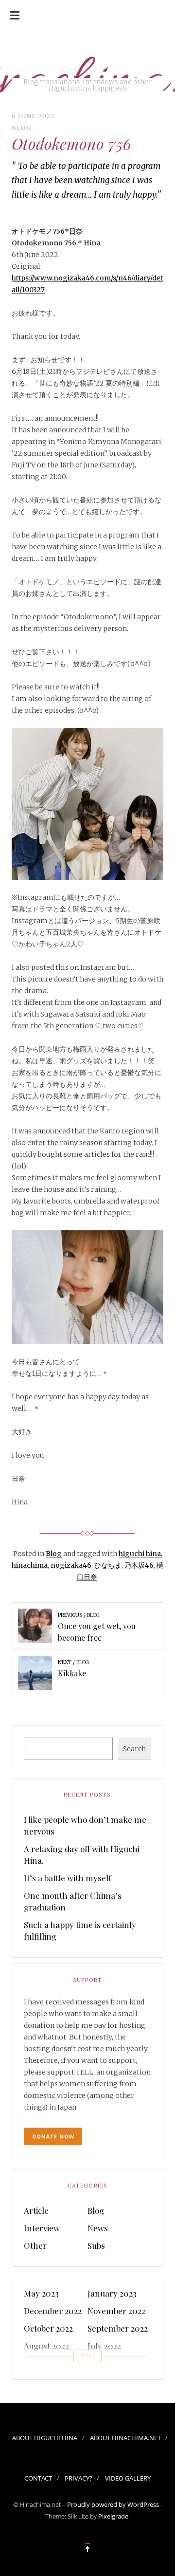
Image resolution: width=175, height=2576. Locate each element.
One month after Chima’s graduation (73, 1901)
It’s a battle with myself (68, 1878)
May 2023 (41, 2293)
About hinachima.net (125, 2438)
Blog (22, 128)
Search (134, 1749)
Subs (96, 2245)
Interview (42, 2228)
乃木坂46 (139, 1565)
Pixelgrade (113, 2516)
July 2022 (104, 2346)
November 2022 (116, 2311)
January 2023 (112, 2293)
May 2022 (105, 2363)
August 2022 (46, 2346)
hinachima (30, 1565)
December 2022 (53, 2311)
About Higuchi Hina (45, 2438)
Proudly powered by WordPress (113, 2504)
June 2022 (42, 2363)
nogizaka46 (71, 1565)
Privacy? (79, 2478)
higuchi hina (140, 1554)
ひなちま (108, 1565)
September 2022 (118, 2328)
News (98, 2228)
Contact (38, 2478)
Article (36, 2210)
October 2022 (48, 2328)
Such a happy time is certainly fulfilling (80, 1930)
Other (35, 2245)
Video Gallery (128, 2478)
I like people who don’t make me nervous (85, 1825)
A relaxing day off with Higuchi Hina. (82, 1854)
